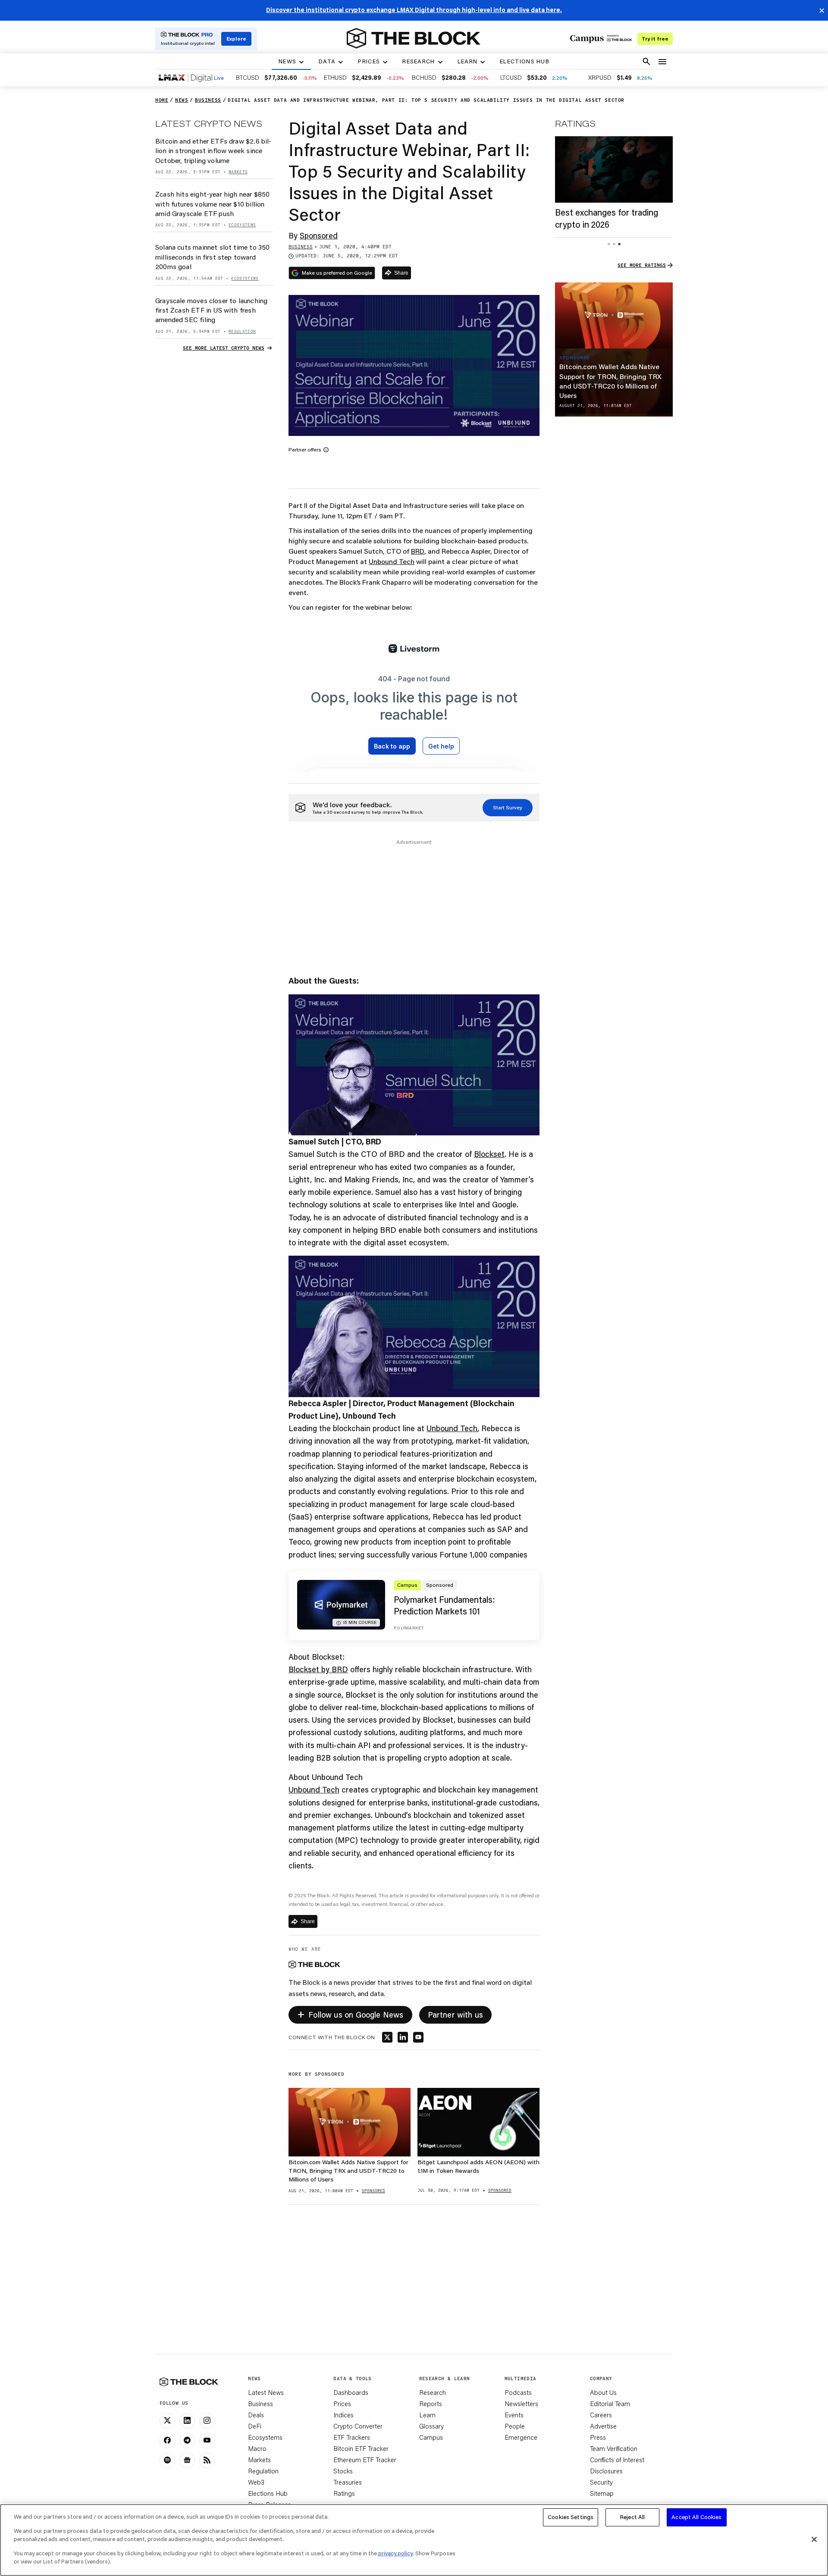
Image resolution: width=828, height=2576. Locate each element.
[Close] (814, 2539)
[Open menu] (662, 62)
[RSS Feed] (207, 2460)
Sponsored (319, 235)
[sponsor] (614, 316)
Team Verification (614, 2448)
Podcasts (518, 2392)
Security (601, 2482)
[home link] (414, 38)
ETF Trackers (352, 2437)
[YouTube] (207, 2441)
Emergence (521, 2437)
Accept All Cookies (696, 2517)
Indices (343, 2415)
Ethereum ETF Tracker (365, 2460)
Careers (601, 2415)
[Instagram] (207, 2421)
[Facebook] (167, 2441)
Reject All (632, 2517)
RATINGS (575, 123)
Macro (257, 2448)
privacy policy (395, 2553)
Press (598, 2437)
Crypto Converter (358, 2426)
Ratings (344, 2493)
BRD (418, 551)
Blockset (489, 1154)
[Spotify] (167, 2460)
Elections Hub (268, 2493)
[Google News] (187, 2460)
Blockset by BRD (318, 1669)
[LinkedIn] (187, 2421)
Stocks (343, 2471)
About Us (603, 2392)
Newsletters (521, 2404)
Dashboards (351, 2392)
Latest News (266, 2392)
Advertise (603, 2426)
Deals (256, 2415)
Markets (259, 2460)
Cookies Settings (571, 2517)
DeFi (255, 2426)
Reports (431, 2404)
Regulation (263, 2471)
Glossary (431, 2426)
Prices (342, 2404)
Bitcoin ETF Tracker (361, 2448)
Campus (431, 2437)
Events (514, 2415)
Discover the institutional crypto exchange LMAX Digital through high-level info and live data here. (414, 10)
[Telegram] (187, 2441)
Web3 (256, 2482)
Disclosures (606, 2471)
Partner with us (456, 2015)
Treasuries (348, 2482)
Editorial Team (610, 2404)
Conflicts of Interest (617, 2460)
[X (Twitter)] (167, 2421)
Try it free (655, 39)
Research (433, 2392)
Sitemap (602, 2493)
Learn (427, 2415)
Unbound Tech (392, 561)
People (515, 2426)
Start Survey (508, 807)
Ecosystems (265, 2437)
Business (260, 2404)
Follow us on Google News (350, 2013)
